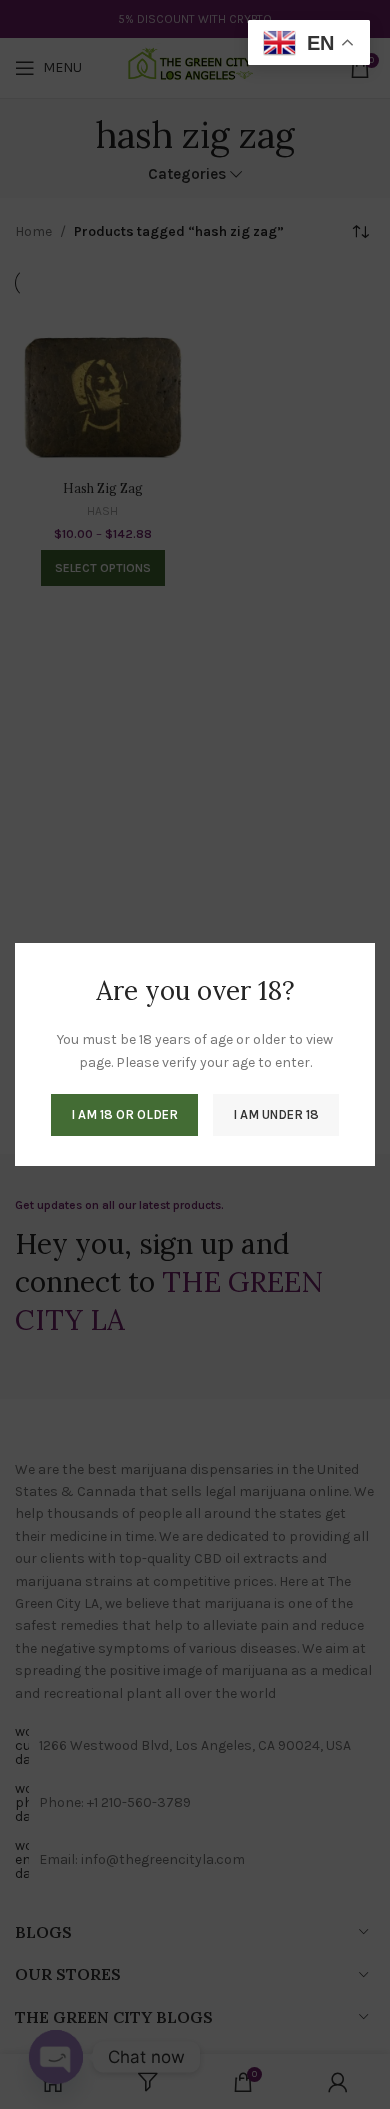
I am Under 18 (276, 1114)
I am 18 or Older (124, 1114)
